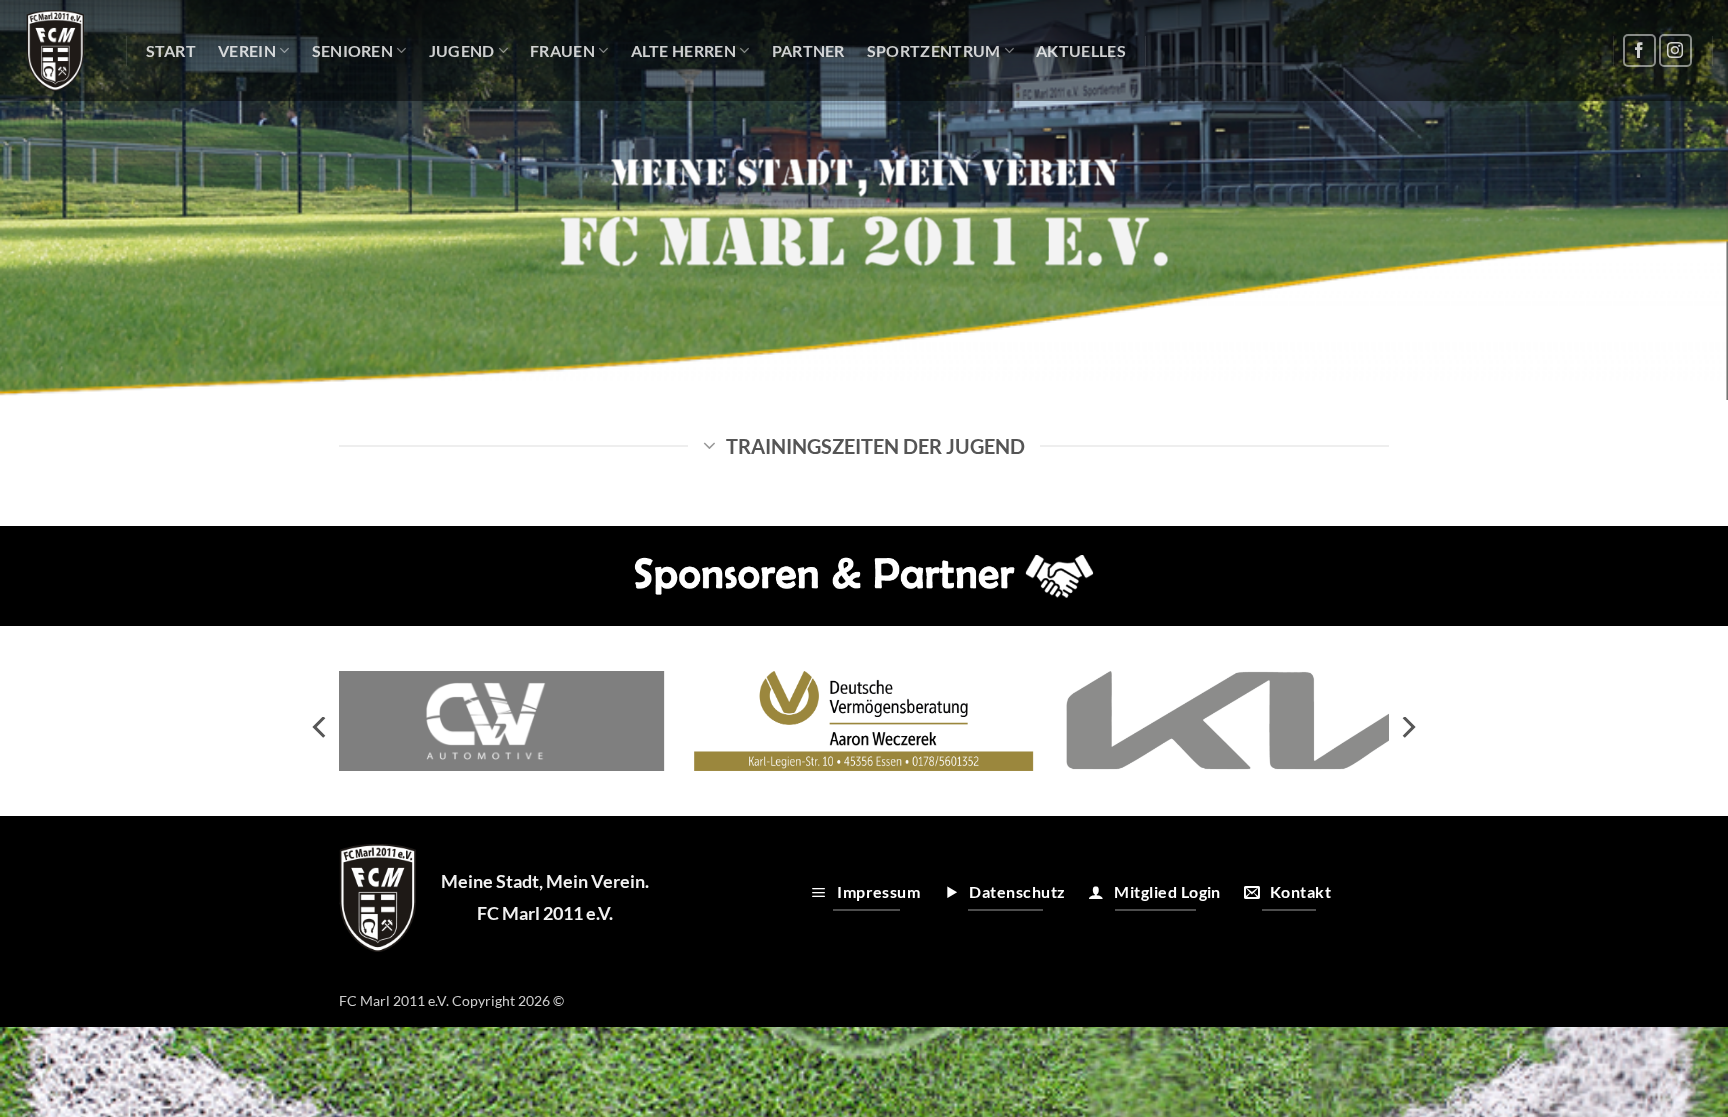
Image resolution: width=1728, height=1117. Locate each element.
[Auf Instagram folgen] (1675, 50)
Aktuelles (1081, 50)
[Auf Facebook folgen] (1639, 50)
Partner (808, 50)
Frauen (562, 50)
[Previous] (321, 727)
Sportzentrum (934, 50)
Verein (247, 50)
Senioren (353, 50)
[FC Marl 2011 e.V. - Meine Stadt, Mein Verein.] (55, 50)
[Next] (1407, 727)
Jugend (462, 50)
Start (171, 50)
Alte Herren (684, 50)
